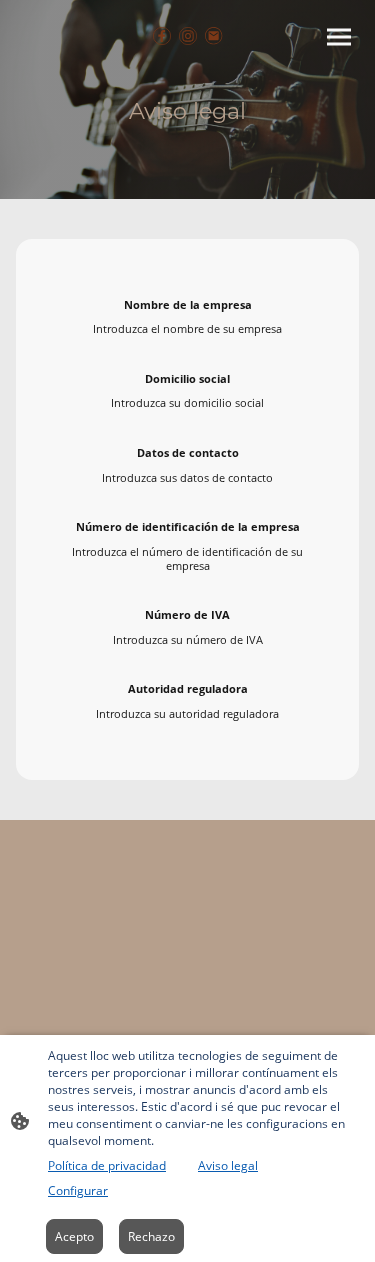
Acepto (74, 1236)
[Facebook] (162, 36)
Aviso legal (228, 1165)
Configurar (78, 1190)
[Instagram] (188, 36)
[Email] (214, 36)
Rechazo (151, 1236)
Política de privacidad (107, 1165)
